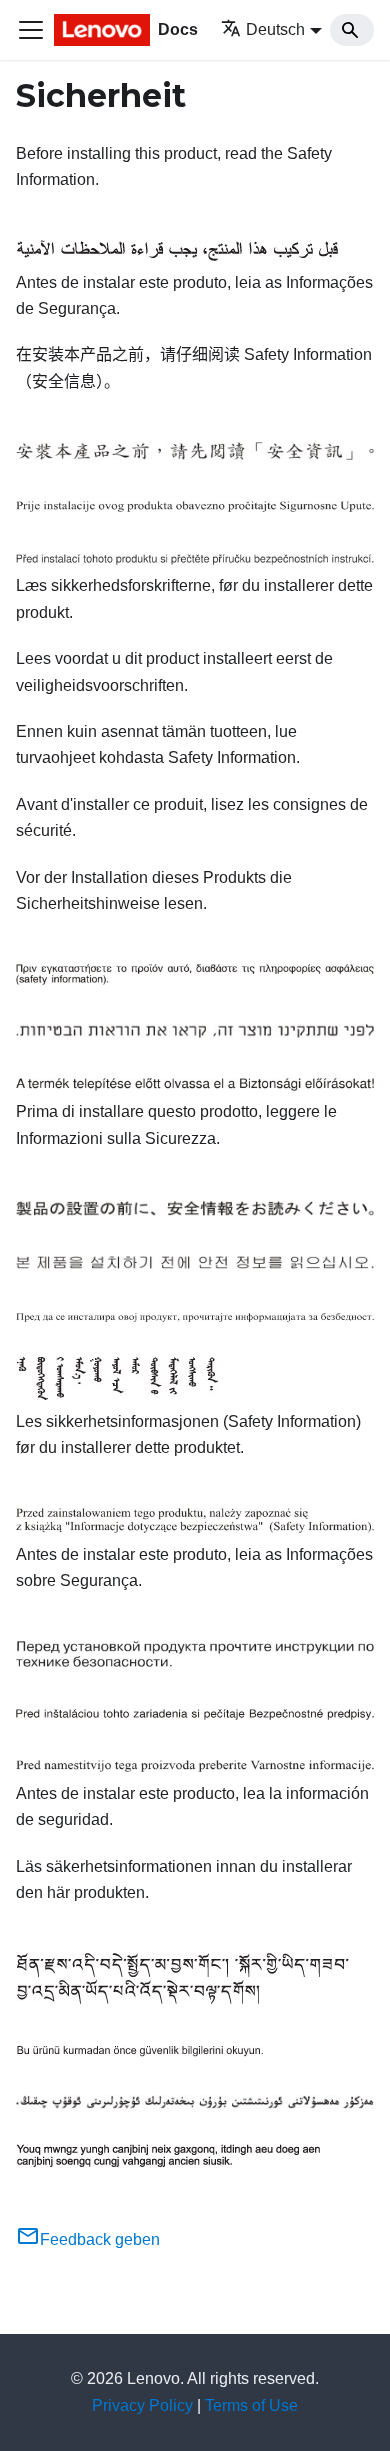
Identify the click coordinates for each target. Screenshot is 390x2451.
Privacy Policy (142, 2405)
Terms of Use (251, 2405)
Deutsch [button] (275, 29)
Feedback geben (100, 2239)
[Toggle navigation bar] (31, 30)
